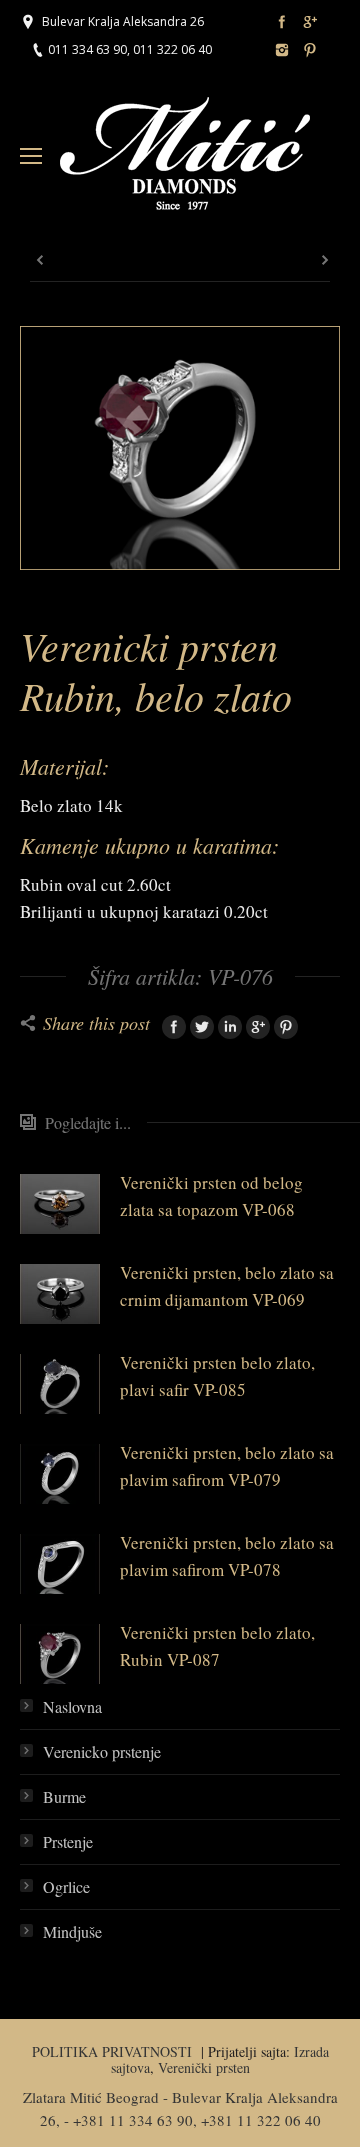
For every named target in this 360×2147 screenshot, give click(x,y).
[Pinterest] (310, 50)
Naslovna (72, 1706)
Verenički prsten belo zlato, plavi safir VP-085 (217, 1376)
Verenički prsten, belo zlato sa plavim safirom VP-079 (227, 1466)
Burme (64, 1796)
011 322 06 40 (172, 49)
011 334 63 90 (87, 49)
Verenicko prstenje (102, 1751)
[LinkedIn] (230, 1027)
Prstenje (68, 1841)
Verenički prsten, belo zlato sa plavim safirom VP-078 (227, 1556)
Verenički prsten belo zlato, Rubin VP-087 (217, 1646)
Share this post (96, 1023)
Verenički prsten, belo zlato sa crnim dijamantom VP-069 (227, 1286)
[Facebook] (282, 22)
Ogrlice (66, 1886)
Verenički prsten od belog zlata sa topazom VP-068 (211, 1196)
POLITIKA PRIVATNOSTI (114, 2051)
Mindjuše (72, 1931)
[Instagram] (282, 50)
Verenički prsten (204, 2067)
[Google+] (310, 22)
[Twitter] (202, 1027)
